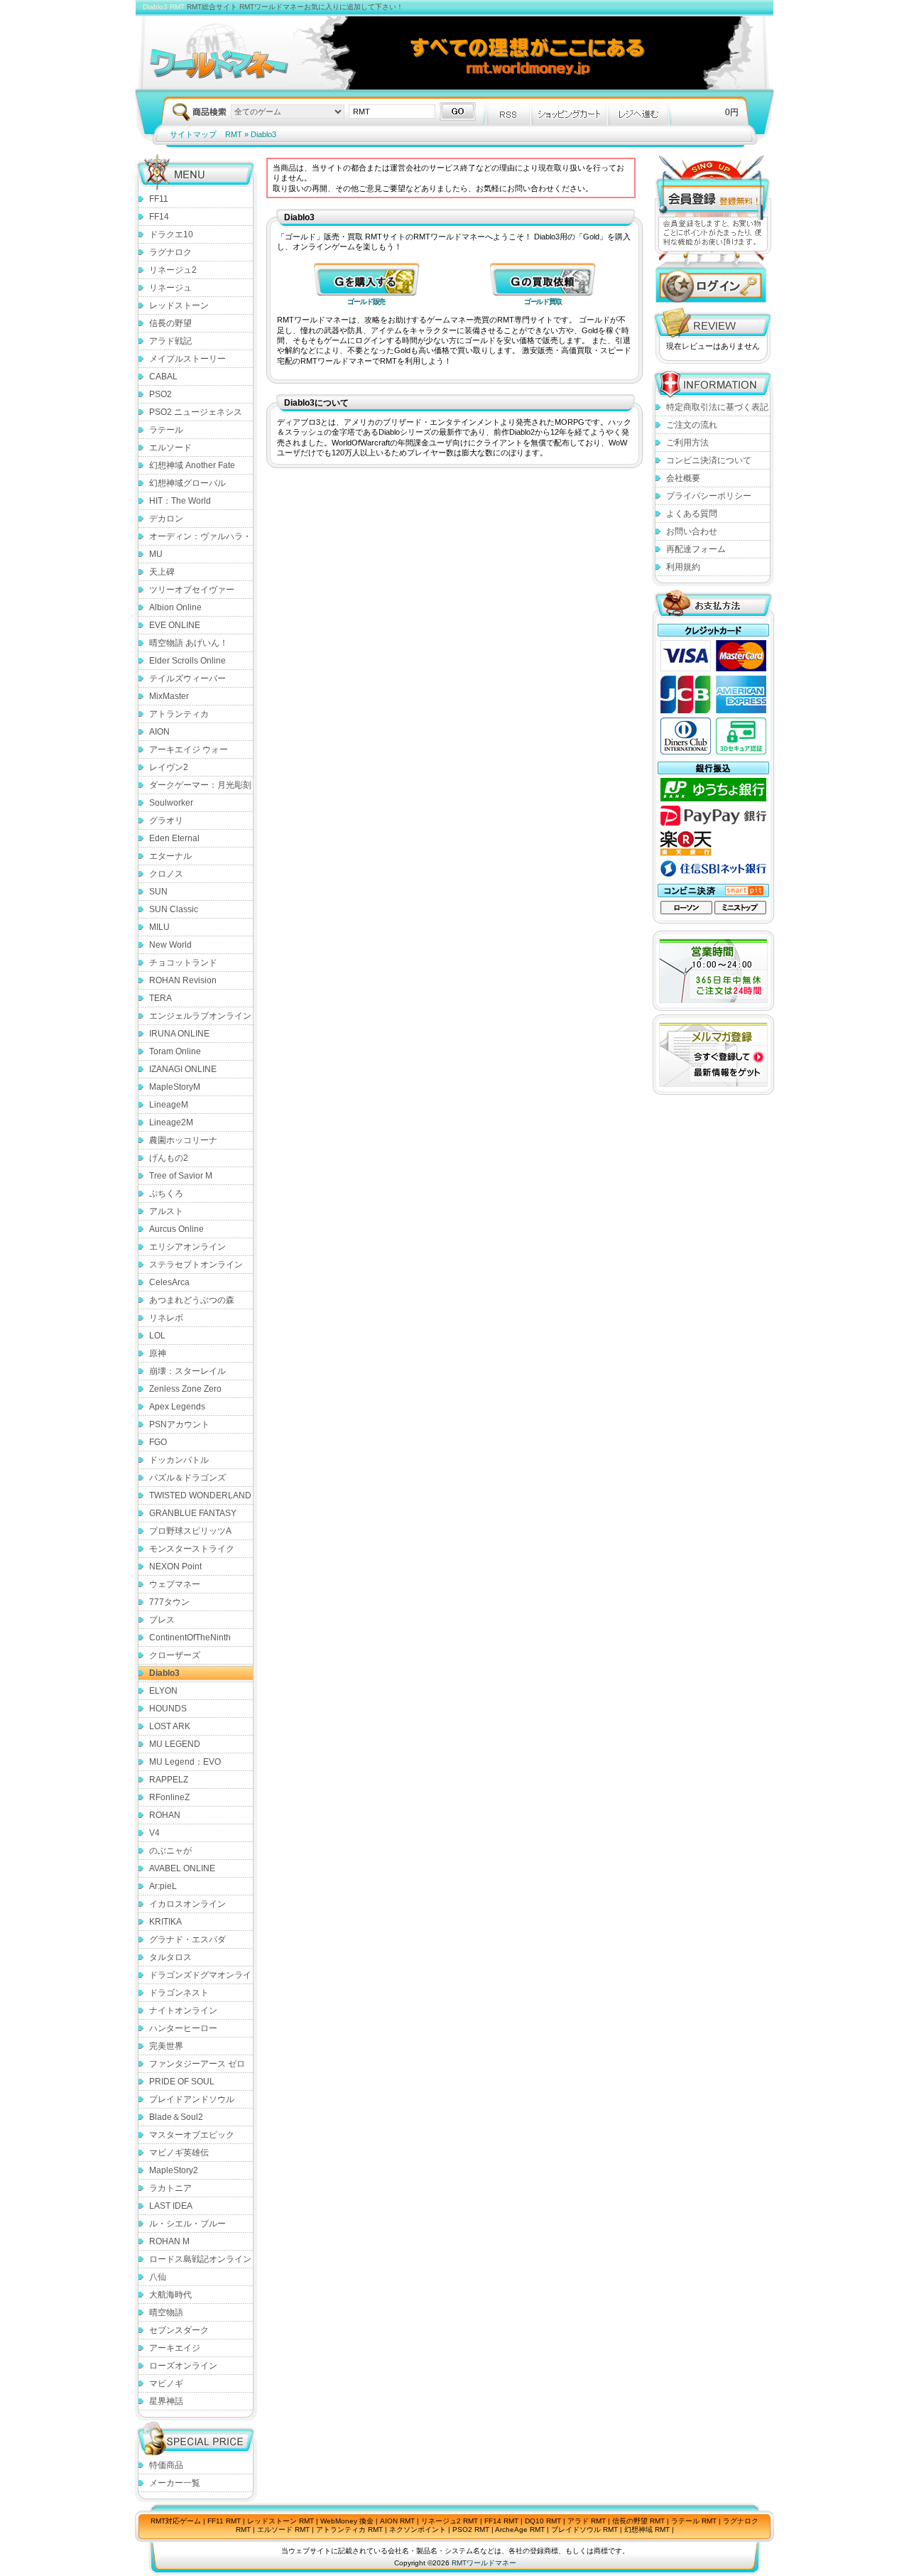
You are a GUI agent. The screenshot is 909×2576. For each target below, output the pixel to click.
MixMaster (169, 696)
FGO (158, 1442)
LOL (157, 1336)
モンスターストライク (192, 1549)
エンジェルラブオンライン (200, 1016)
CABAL (163, 377)
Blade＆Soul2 (176, 2117)
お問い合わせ (692, 531)
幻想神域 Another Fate (192, 465)
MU (156, 554)
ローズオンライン (183, 2366)
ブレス (162, 1620)
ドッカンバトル (179, 1460)
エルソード (170, 448)
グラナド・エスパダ (187, 1939)
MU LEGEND (175, 1744)
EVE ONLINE (175, 625)
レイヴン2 (169, 767)
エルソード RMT (283, 2529)
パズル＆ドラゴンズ (187, 1478)
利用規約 (683, 567)
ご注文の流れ (692, 425)
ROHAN (165, 1815)
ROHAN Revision (183, 980)
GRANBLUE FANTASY (193, 1513)
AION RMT (397, 2521)
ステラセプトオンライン (196, 1265)
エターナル (170, 856)
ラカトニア (170, 2188)
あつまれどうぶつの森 (192, 1300)
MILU (159, 927)
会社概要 (683, 478)
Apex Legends (177, 1407)
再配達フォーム (696, 549)
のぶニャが (170, 1851)
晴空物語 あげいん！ (189, 643)
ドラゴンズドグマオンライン (200, 1977)
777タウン (169, 1602)
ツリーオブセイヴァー (192, 590)
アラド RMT (587, 2521)
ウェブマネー (175, 1584)
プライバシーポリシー (709, 496)
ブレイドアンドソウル (192, 2099)
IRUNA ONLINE (179, 1034)
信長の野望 (170, 323)
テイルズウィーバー (187, 678)
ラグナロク (170, 252)
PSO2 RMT (471, 2529)
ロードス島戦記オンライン (200, 2259)
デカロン (166, 519)
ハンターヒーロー (183, 2028)
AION (159, 732)
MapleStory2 (174, 2170)
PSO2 (160, 394)
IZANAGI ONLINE (183, 1069)
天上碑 (162, 572)
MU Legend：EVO (185, 1762)
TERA (160, 998)
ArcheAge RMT (520, 2529)
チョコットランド (183, 963)
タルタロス (170, 1957)
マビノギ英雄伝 (179, 2153)
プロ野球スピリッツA (190, 1531)
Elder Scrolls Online (187, 661)
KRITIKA (165, 1922)
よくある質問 (692, 514)
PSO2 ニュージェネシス (196, 412)
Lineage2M (171, 1122)
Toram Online (175, 1051)
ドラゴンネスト (179, 1993)
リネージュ (170, 288)
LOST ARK (170, 1726)
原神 (158, 1353)
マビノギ (166, 2383)
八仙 (158, 2277)
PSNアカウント (179, 1424)
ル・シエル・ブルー (187, 2224)
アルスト (166, 1211)
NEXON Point (175, 1566)
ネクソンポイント (418, 2529)
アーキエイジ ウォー (189, 749)
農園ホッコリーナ (183, 1140)
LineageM (169, 1105)
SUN (158, 892)
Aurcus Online (176, 1229)
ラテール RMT (694, 2521)
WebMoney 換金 (347, 2521)
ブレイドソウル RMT (584, 2529)
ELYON (163, 1691)
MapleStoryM (175, 1087)
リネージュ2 (173, 270)
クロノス (166, 874)
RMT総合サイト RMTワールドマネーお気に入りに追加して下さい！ (295, 7)
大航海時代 (170, 2295)
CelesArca (169, 1282)
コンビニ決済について (709, 460)
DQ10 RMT (543, 2521)
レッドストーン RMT (281, 2521)
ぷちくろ (166, 1194)
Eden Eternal (174, 838)
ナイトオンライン (183, 2011)
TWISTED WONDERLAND (200, 1495)
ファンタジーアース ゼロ (197, 2064)
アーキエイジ (175, 2348)
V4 (154, 1833)
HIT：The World (180, 501)
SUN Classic (174, 909)
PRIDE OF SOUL (182, 2082)
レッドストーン (179, 305)
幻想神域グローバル (187, 483)
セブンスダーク (179, 2330)
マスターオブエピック (192, 2135)
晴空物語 (166, 2312)
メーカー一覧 (175, 2483)
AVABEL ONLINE (182, 1868)
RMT (234, 134)
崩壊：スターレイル (187, 1371)
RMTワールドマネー (484, 2563)
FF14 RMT (501, 2521)
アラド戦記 (170, 341)
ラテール (166, 430)
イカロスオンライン (187, 1904)
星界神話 (166, 2401)
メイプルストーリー (187, 359)
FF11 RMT (224, 2521)
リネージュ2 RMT (450, 2521)
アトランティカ (179, 714)
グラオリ (166, 821)
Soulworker (171, 803)
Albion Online (175, 607)
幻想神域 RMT (647, 2529)
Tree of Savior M (181, 1176)
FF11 (159, 199)
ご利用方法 (687, 443)
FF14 (159, 217)
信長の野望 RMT (638, 2521)
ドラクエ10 (171, 234)
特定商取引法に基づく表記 (717, 407)
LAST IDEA (171, 2206)
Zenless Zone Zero (185, 1389)
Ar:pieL (163, 1886)
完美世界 (166, 2046)
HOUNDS (168, 1709)
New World (170, 945)
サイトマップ (193, 134)
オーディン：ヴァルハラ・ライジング (200, 539)
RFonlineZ (169, 1797)
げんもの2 (169, 1158)
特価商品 (166, 2465)
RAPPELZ (169, 1780)
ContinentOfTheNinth (190, 1638)
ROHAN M (169, 2241)
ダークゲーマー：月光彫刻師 (200, 787)
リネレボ (166, 1318)
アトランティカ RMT (349, 2529)
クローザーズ (175, 1655)
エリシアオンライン (187, 1247)
